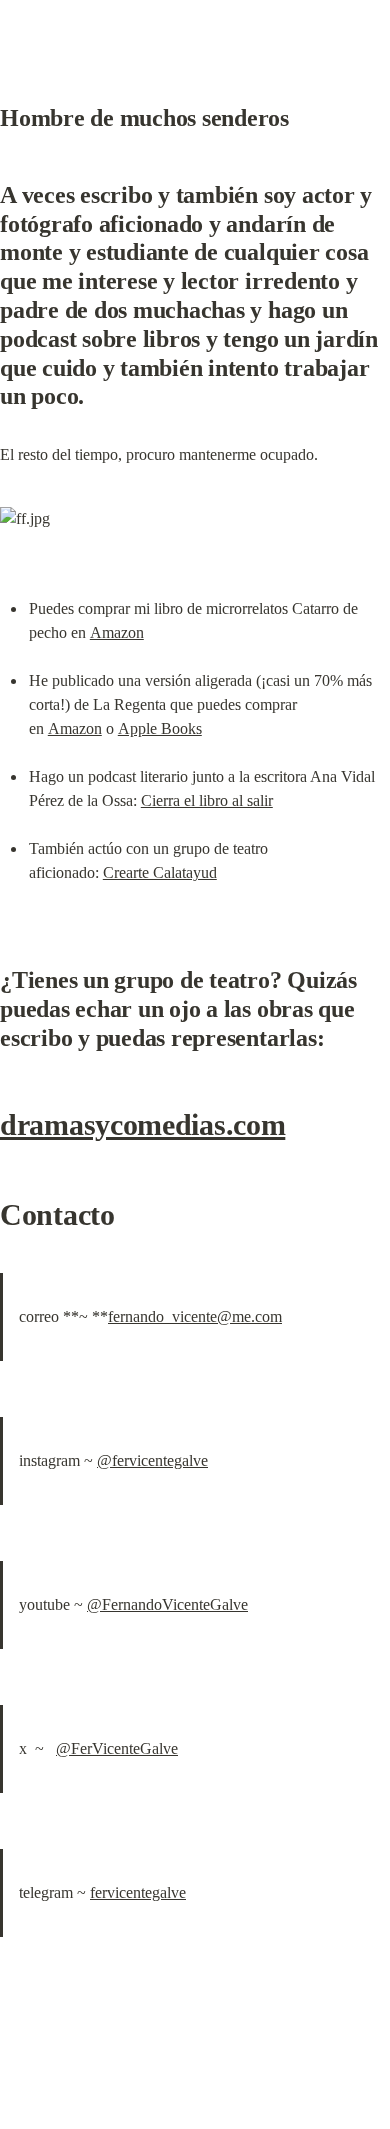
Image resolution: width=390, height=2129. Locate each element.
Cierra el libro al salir (207, 800)
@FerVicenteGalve (117, 1748)
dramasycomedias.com (142, 1124)
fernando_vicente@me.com (195, 1316)
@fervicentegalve (152, 1460)
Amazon (117, 632)
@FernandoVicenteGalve (167, 1604)
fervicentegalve (138, 1892)
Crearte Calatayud (160, 872)
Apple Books (160, 728)
